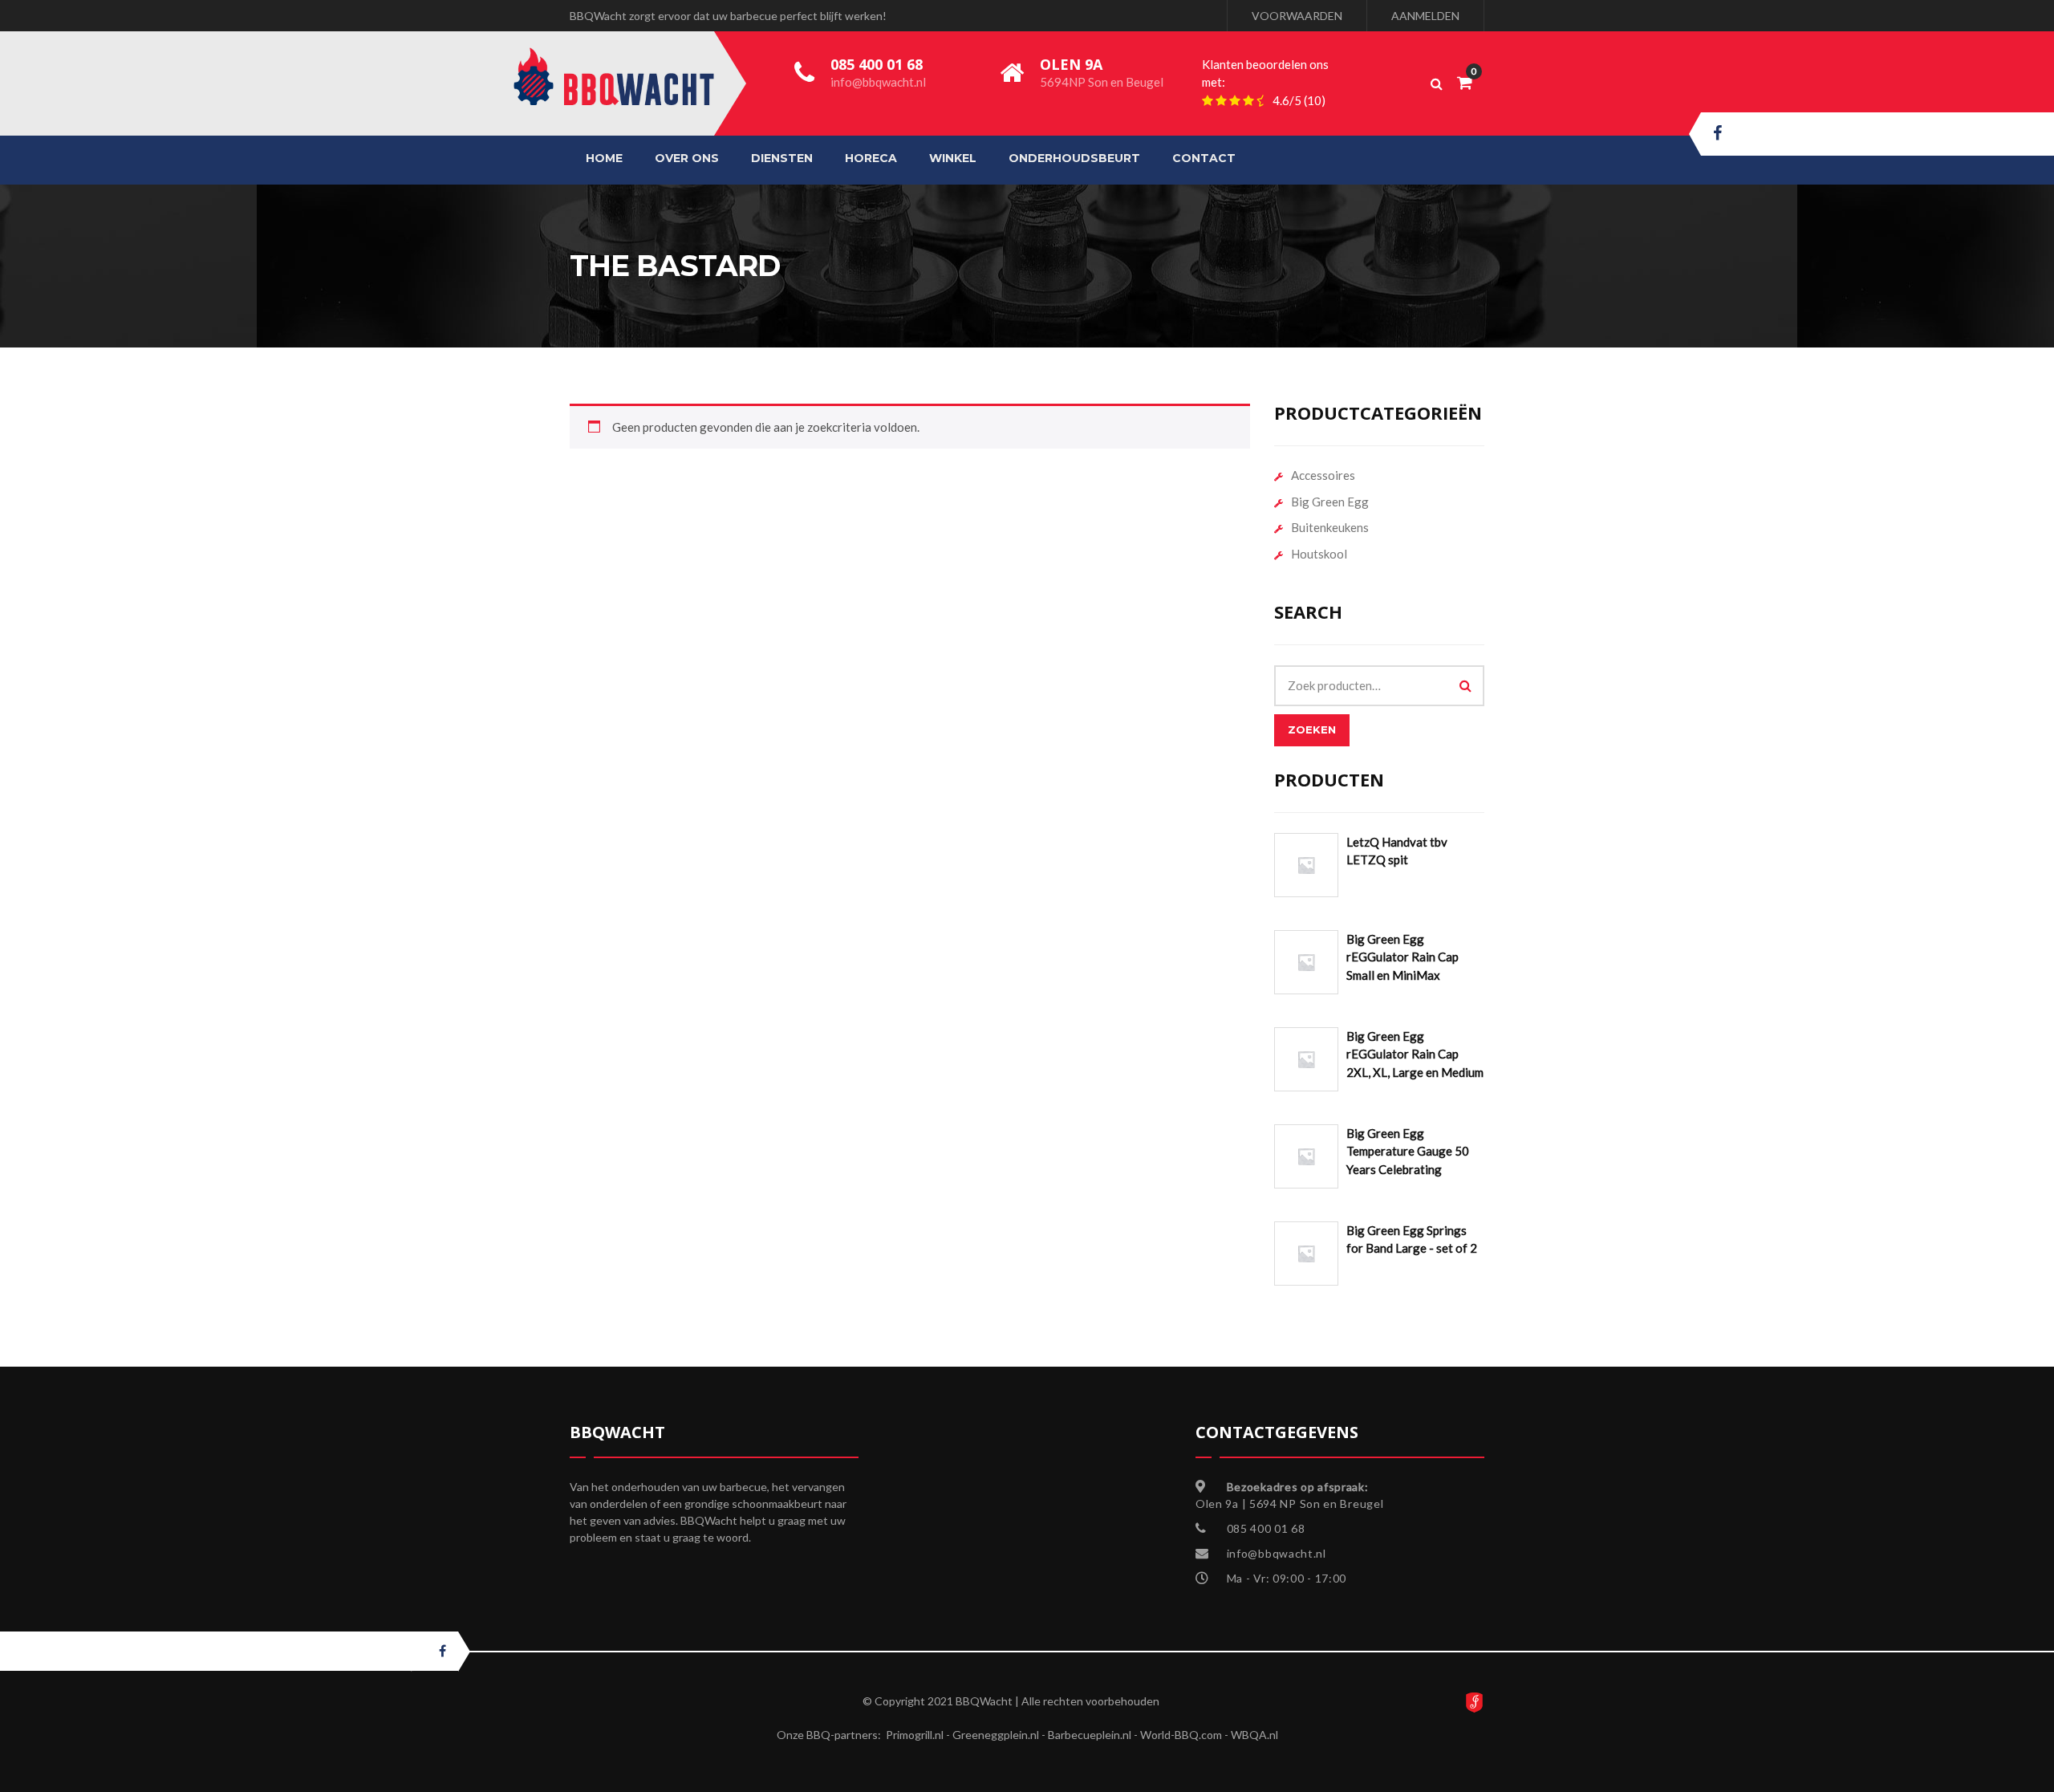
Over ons (687, 158)
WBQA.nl (1254, 1735)
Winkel (953, 158)
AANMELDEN (1425, 16)
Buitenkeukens (1330, 527)
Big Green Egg (1330, 502)
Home (604, 158)
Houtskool (1319, 554)
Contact (1204, 158)
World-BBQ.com (1181, 1735)
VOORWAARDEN (1297, 16)
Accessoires (1323, 475)
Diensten (782, 158)
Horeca (871, 158)
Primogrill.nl (915, 1735)
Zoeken (1312, 729)
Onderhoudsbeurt (1074, 158)
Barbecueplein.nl (1090, 1735)
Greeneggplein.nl (996, 1735)
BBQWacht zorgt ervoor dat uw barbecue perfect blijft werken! (728, 16)
